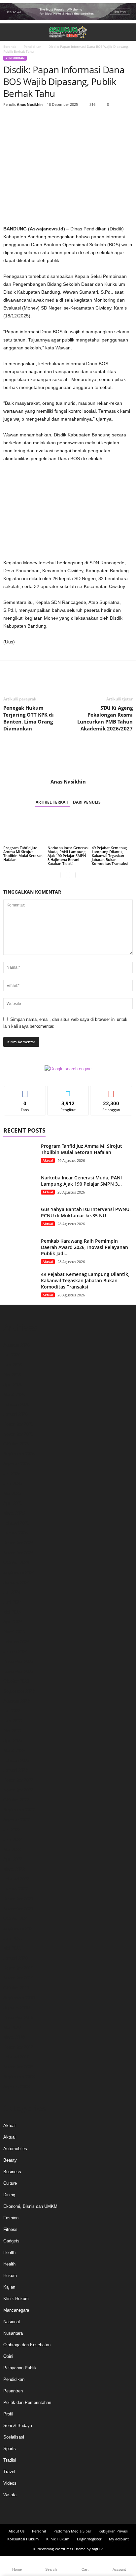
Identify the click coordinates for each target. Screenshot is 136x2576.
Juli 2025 (12, 1474)
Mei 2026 (12, 1375)
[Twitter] (25, 121)
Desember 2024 (18, 1543)
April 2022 (13, 1859)
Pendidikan (33, 46)
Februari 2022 (16, 1879)
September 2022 (19, 1810)
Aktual (48, 1160)
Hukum (10, 2276)
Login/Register (89, 2539)
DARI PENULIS (87, 802)
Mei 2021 (12, 1948)
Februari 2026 (16, 1404)
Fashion (11, 2218)
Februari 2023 (16, 1760)
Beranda (10, 46)
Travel (9, 2472)
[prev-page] (64, 875)
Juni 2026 (13, 1365)
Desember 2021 (18, 1899)
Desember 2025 (18, 1424)
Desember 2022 (18, 1780)
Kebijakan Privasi (113, 2531)
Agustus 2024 (17, 1582)
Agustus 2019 (17, 2008)
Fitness (10, 2229)
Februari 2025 (16, 1523)
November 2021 (18, 1909)
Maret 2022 (14, 1869)
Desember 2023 (18, 1661)
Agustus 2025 (17, 1464)
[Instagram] (62, 2511)
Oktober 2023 (16, 1681)
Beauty (10, 2160)
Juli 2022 (12, 1830)
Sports (10, 2449)
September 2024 (19, 1572)
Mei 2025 (12, 1493)
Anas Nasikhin (30, 104)
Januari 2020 (16, 1958)
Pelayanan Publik (20, 2368)
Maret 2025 (14, 1513)
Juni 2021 (13, 1938)
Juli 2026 (12, 1355)
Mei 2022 (12, 1849)
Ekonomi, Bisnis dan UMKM (30, 2206)
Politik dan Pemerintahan (27, 2402)
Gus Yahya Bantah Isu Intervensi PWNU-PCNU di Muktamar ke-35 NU (86, 1212)
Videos (10, 2483)
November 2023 (18, 1671)
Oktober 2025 (16, 1444)
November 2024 (18, 1553)
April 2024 (13, 1622)
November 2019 (18, 1978)
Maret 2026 (14, 1394)
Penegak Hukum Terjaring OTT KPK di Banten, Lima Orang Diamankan (29, 718)
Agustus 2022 (17, 1820)
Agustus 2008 (17, 2087)
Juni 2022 (13, 1839)
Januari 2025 (16, 1533)
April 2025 (13, 1503)
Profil (8, 2414)
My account (119, 2539)
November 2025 (18, 1434)
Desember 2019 (18, 1968)
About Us (17, 2531)
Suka (25, 1091)
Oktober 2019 (16, 1988)
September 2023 (19, 1691)
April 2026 (13, 1385)
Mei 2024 (12, 1612)
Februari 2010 (16, 2057)
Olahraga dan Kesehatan (27, 2345)
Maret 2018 (14, 2037)
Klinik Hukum (16, 2299)
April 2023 (13, 1741)
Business (12, 2172)
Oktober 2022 (16, 1800)
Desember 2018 (18, 2017)
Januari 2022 (16, 1889)
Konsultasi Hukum (23, 2539)
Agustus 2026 (17, 1345)
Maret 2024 (14, 1632)
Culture (10, 2183)
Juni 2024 (13, 1602)
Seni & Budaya (18, 2426)
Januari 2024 (16, 1652)
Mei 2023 (12, 1731)
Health (9, 2252)
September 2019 (19, 1998)
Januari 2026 (16, 1414)
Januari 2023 (16, 1770)
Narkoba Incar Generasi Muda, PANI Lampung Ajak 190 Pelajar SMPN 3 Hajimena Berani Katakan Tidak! (68, 856)
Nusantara (13, 2333)
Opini (8, 2356)
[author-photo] (68, 759)
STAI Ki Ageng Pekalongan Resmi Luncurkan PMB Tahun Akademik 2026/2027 (105, 718)
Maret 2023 (14, 1750)
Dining (9, 2195)
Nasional (12, 2322)
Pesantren (13, 2391)
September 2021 (19, 1928)
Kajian (9, 2287)
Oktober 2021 (16, 1919)
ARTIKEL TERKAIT (52, 802)
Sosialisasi (14, 2437)
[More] (71, 121)
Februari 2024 (16, 1642)
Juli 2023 (12, 1711)
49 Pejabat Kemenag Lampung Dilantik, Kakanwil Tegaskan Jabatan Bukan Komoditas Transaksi (110, 856)
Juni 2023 (13, 1721)
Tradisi (10, 2460)
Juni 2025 (13, 1483)
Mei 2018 (12, 2027)
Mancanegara (16, 2310)
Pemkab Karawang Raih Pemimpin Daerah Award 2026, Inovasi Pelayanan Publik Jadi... (85, 1247)
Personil (39, 2531)
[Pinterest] (40, 121)
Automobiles (15, 2149)
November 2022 (18, 1790)
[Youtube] (86, 2511)
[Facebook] (10, 121)
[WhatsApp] (55, 121)
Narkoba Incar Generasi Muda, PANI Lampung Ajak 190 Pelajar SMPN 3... (81, 1181)
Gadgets (11, 2241)
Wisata (10, 2495)
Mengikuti (68, 1091)
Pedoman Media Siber (72, 2531)
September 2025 (19, 1454)
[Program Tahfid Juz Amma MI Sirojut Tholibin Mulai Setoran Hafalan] (24, 829)
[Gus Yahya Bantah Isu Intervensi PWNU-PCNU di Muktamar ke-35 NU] (20, 1218)
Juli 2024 (12, 1592)
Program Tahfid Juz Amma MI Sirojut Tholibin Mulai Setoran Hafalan (23, 854)
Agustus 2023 (17, 1701)
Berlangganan (111, 1091)
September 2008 (19, 2077)
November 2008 (18, 2067)
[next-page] (72, 875)
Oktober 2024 (16, 1563)
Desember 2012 (18, 2047)
